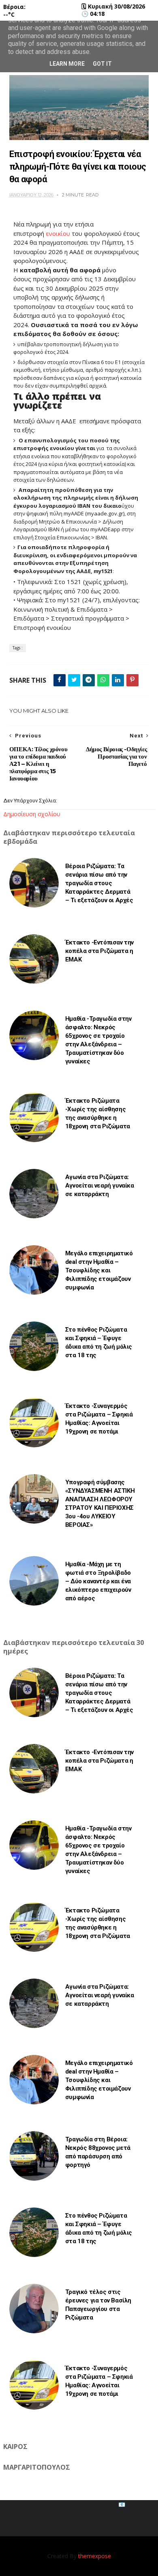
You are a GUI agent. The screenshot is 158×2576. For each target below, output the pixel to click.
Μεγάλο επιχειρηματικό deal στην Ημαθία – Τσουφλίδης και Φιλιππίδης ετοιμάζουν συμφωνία (99, 1270)
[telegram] (89, 680)
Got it (102, 64)
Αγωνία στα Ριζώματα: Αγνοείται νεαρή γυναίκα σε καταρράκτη (100, 1186)
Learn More (67, 64)
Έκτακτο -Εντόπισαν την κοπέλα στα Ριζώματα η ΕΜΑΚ (99, 951)
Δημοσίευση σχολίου (32, 814)
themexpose (95, 2556)
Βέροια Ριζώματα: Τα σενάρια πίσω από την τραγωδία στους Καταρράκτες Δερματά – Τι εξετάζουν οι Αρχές (99, 883)
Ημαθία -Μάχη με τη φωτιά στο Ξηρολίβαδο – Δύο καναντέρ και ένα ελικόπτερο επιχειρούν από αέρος (98, 1581)
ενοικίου (58, 233)
